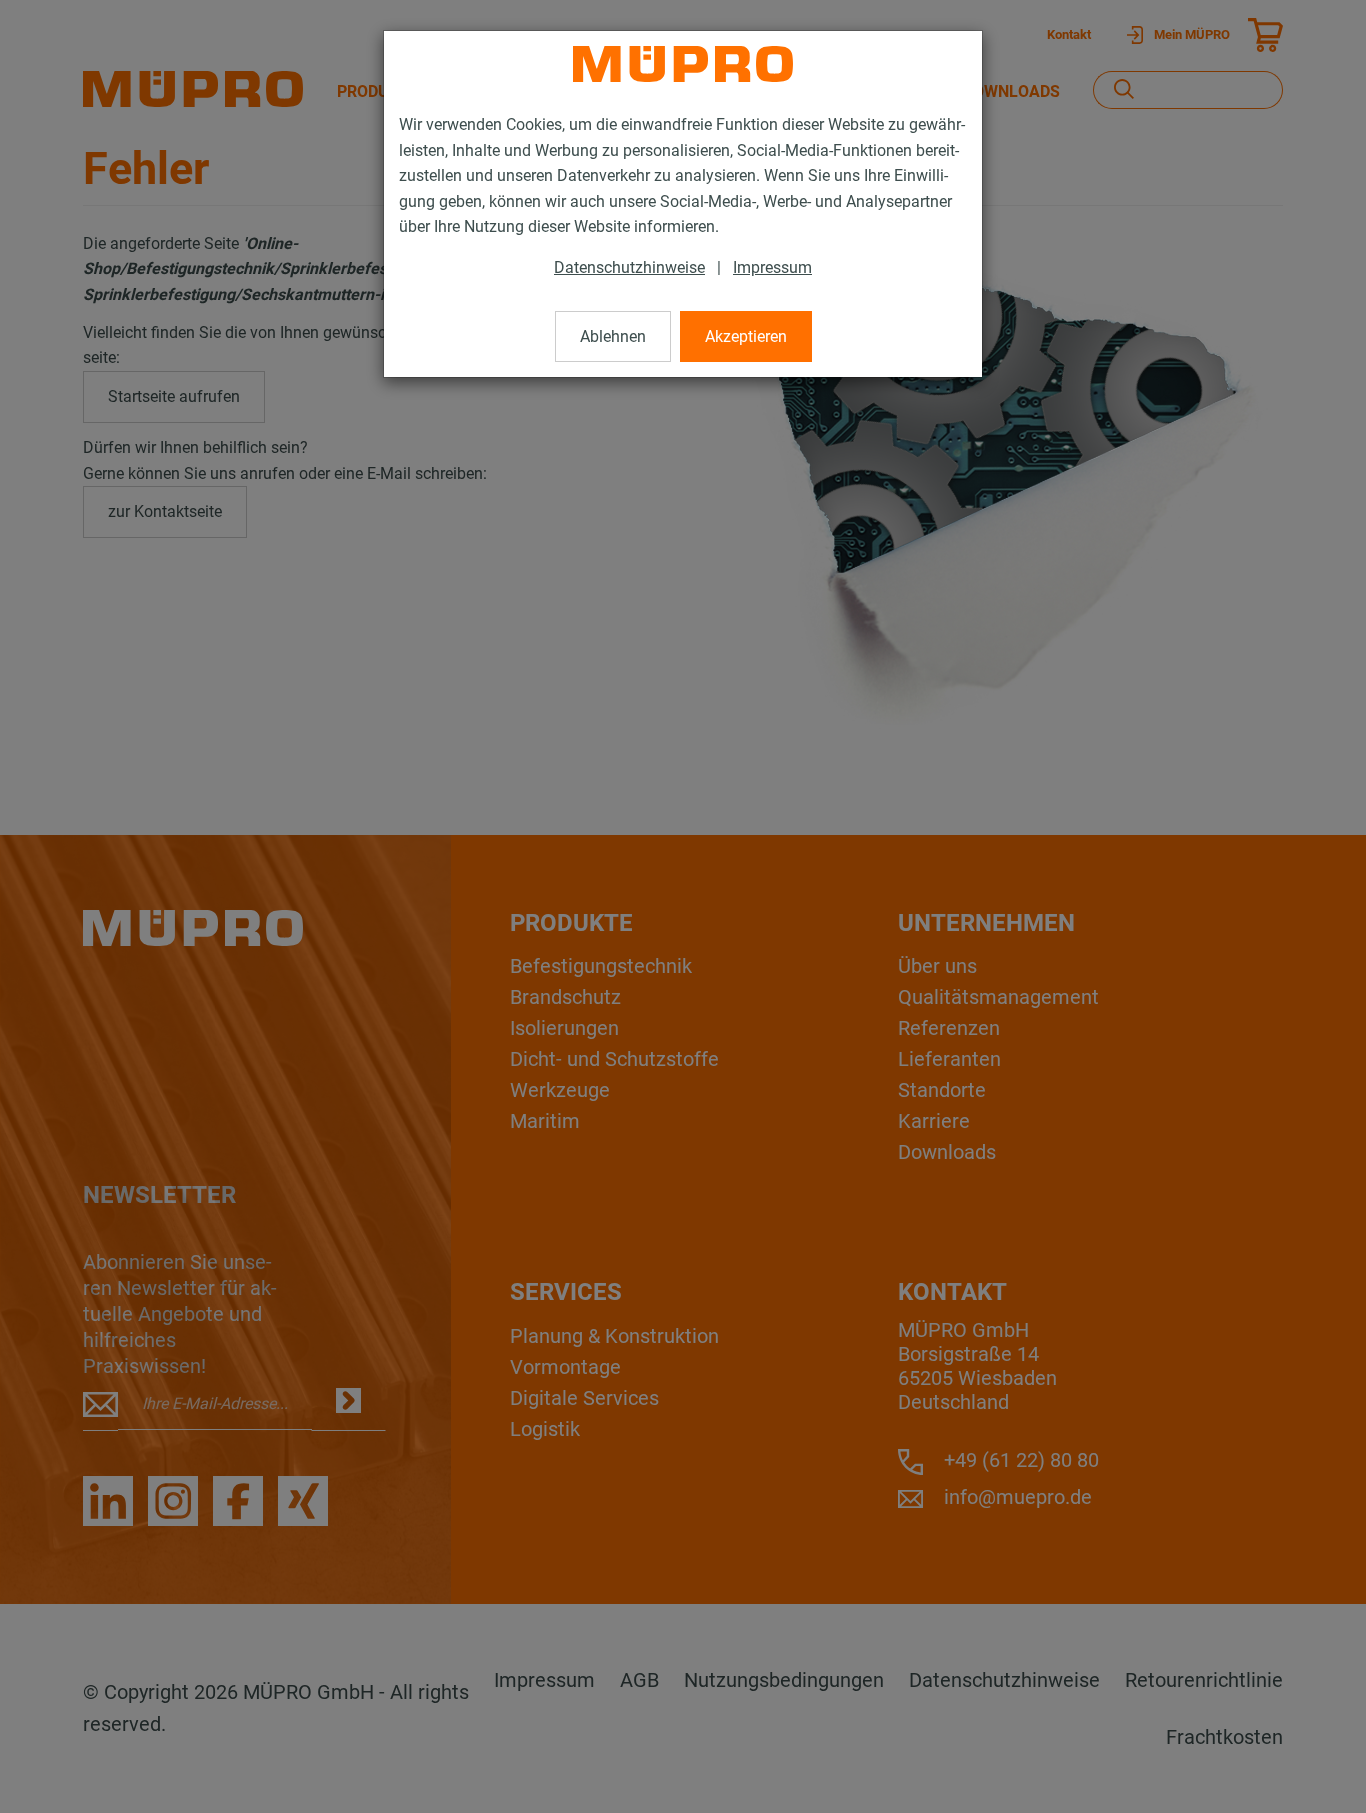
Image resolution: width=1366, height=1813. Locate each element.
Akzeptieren (746, 336)
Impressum (772, 267)
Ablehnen (613, 336)
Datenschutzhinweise (629, 267)
